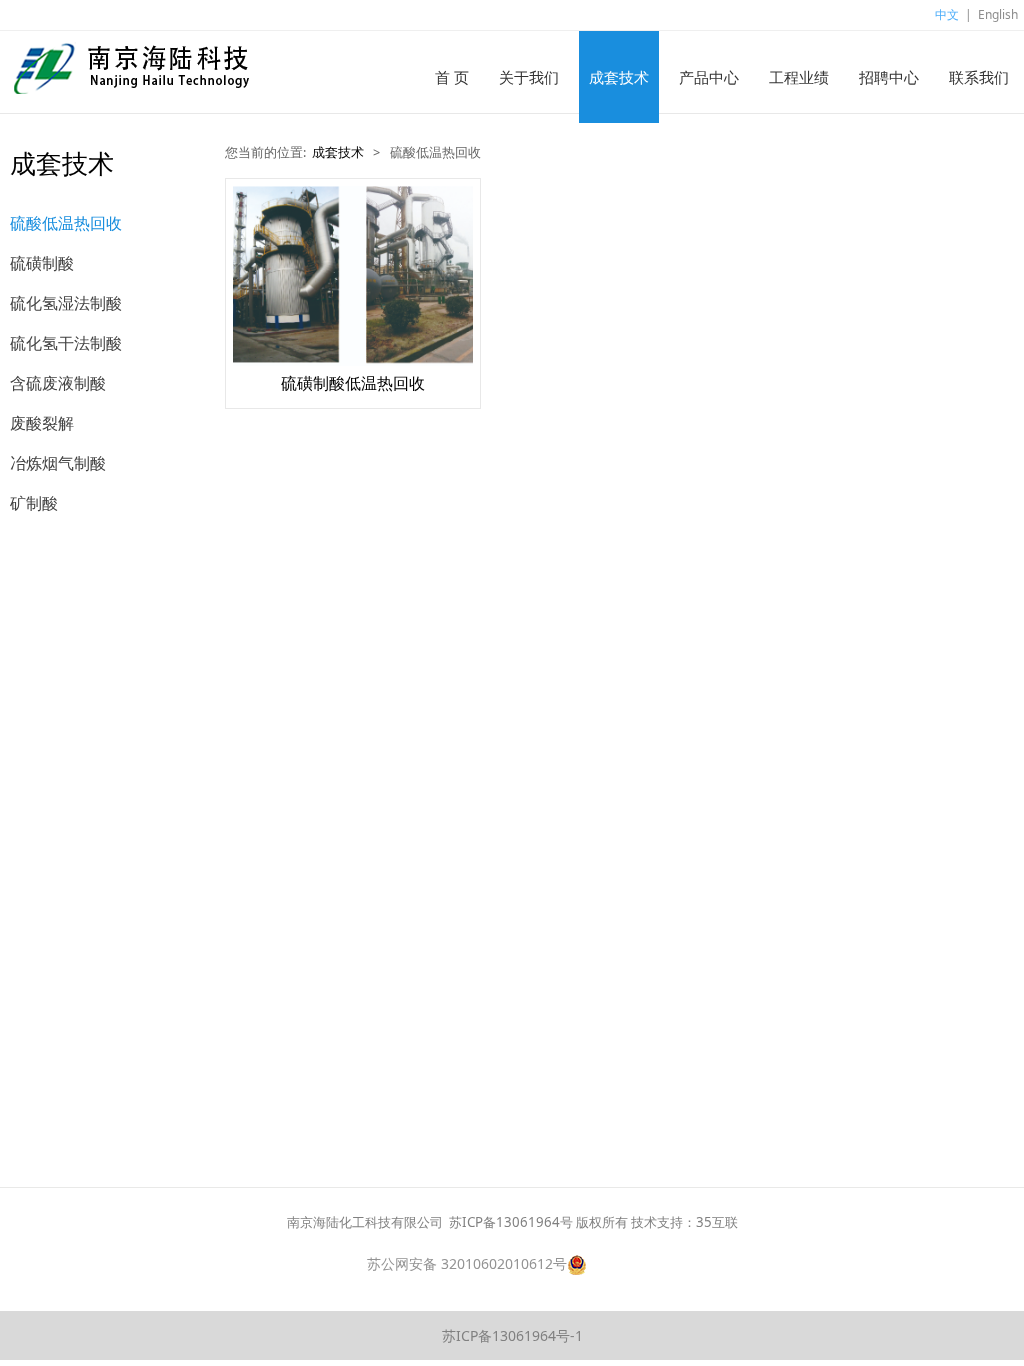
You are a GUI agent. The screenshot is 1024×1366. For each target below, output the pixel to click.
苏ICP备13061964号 (511, 1222)
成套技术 (619, 77)
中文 (947, 14)
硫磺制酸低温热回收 (353, 383)
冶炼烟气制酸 (58, 463)
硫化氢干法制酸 (66, 343)
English (998, 14)
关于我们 (529, 77)
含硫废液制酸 (58, 383)
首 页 (452, 77)
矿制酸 (34, 503)
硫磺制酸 (42, 263)
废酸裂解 (42, 423)
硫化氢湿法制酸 (66, 303)
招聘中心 (889, 77)
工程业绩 (799, 77)
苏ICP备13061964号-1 (512, 1335)
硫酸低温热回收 (66, 223)
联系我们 (979, 77)
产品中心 (709, 77)
